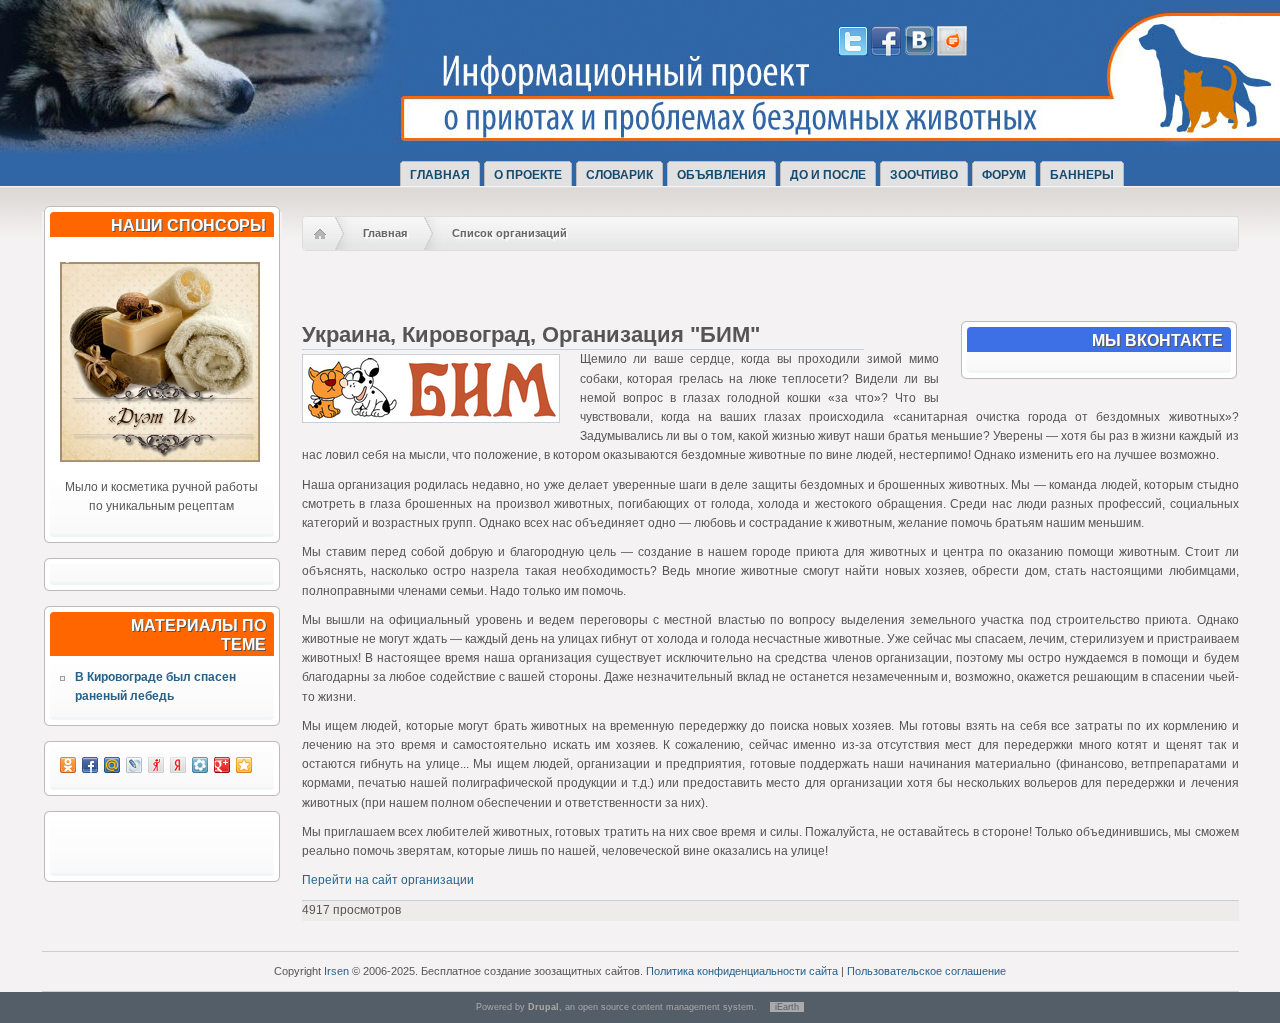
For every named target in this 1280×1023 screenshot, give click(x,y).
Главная (440, 175)
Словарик (619, 175)
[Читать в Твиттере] (853, 52)
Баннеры (1082, 175)
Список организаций (509, 233)
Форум (1004, 175)
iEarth (787, 1007)
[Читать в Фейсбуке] (886, 52)
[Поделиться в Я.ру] (156, 765)
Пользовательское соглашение (926, 971)
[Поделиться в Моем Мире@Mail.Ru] (112, 765)
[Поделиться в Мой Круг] (200, 765)
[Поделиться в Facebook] (90, 765)
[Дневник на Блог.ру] (952, 52)
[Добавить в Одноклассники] (68, 765)
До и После (828, 175)
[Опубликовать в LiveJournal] (134, 765)
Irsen (336, 971)
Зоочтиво (924, 175)
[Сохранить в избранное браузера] (244, 765)
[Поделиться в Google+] (222, 765)
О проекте (528, 175)
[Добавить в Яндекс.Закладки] (178, 765)
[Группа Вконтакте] (919, 52)
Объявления (721, 175)
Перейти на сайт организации (388, 880)
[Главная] (228, 133)
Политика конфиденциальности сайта (742, 971)
